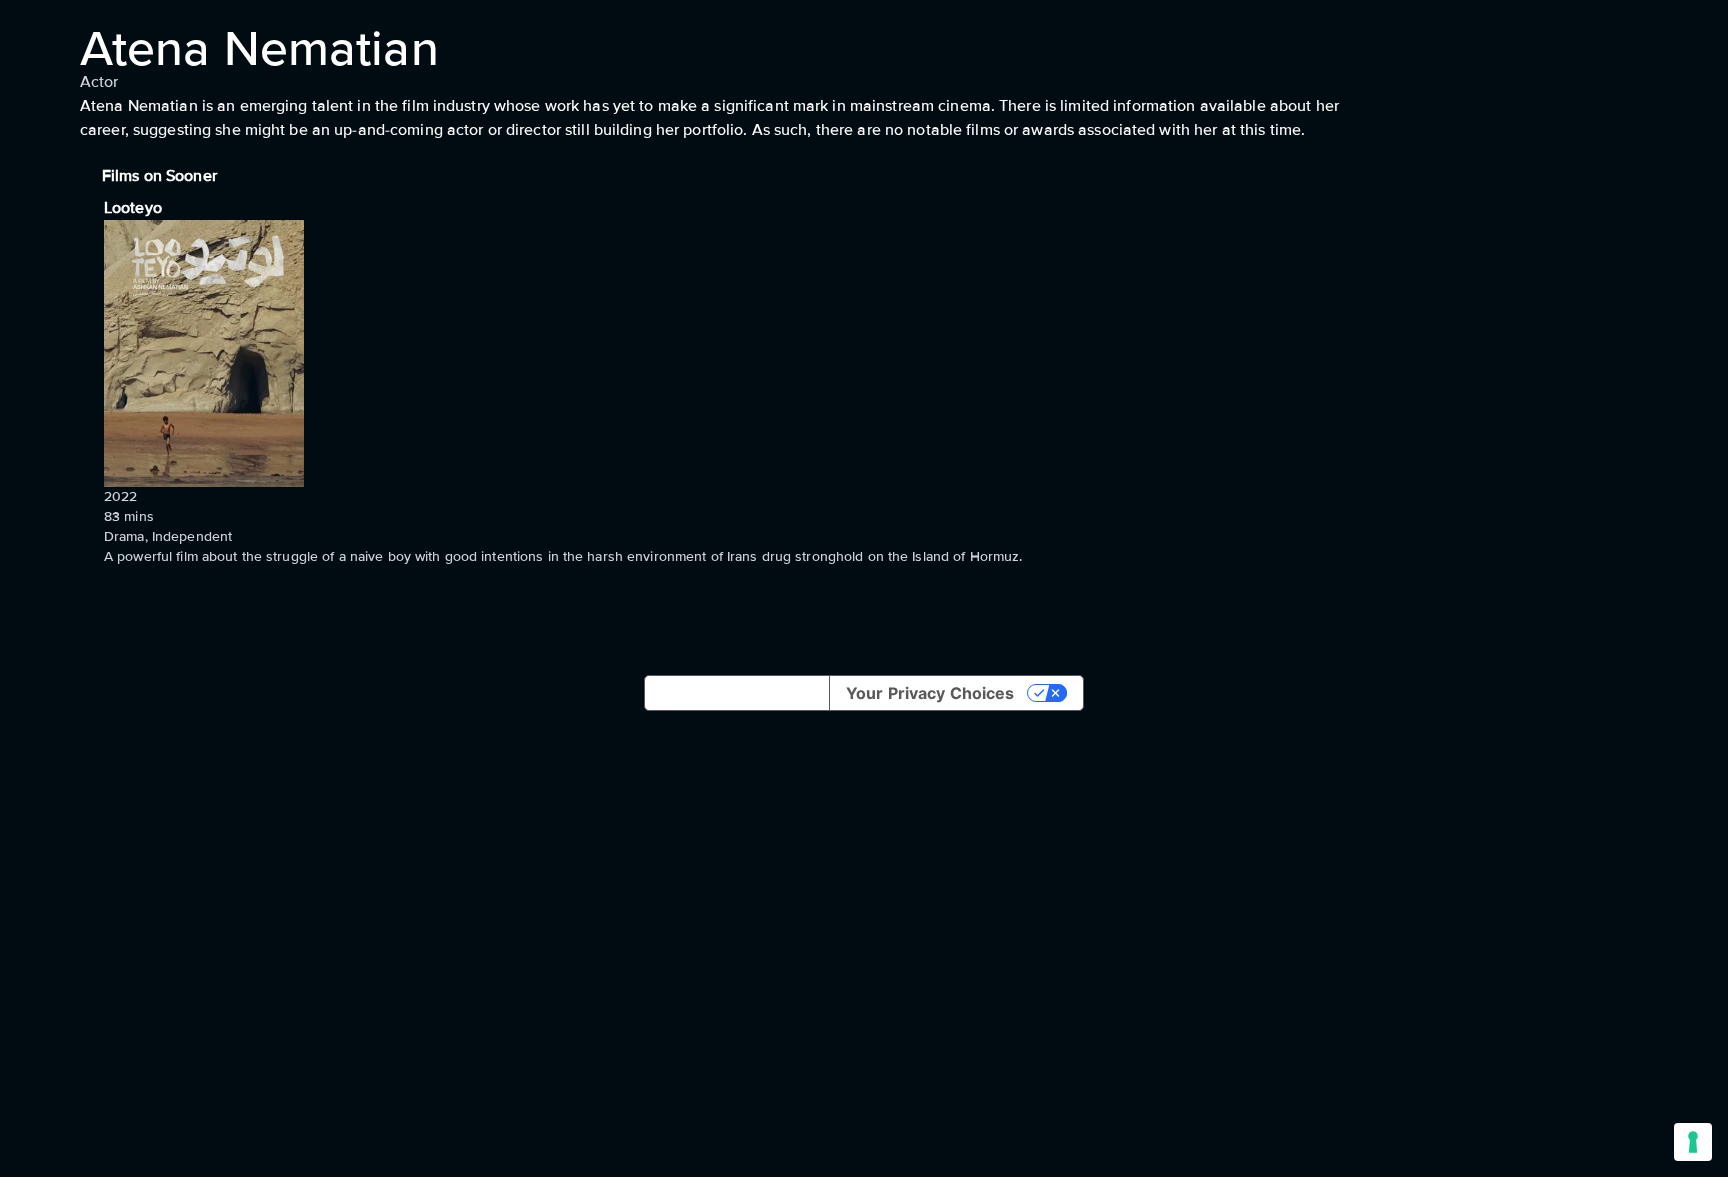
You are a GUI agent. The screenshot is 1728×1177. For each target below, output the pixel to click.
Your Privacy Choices (930, 693)
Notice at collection (737, 693)
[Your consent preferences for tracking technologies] (1693, 1142)
